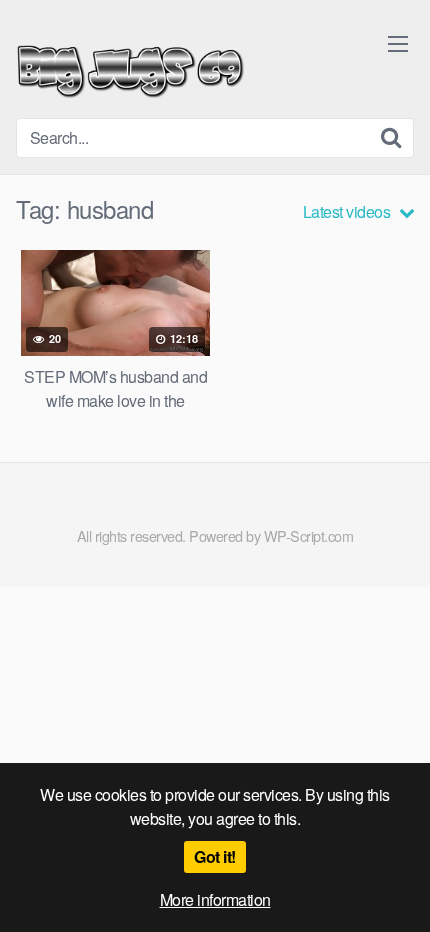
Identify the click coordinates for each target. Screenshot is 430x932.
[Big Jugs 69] (130, 67)
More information (215, 899)
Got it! (215, 856)
